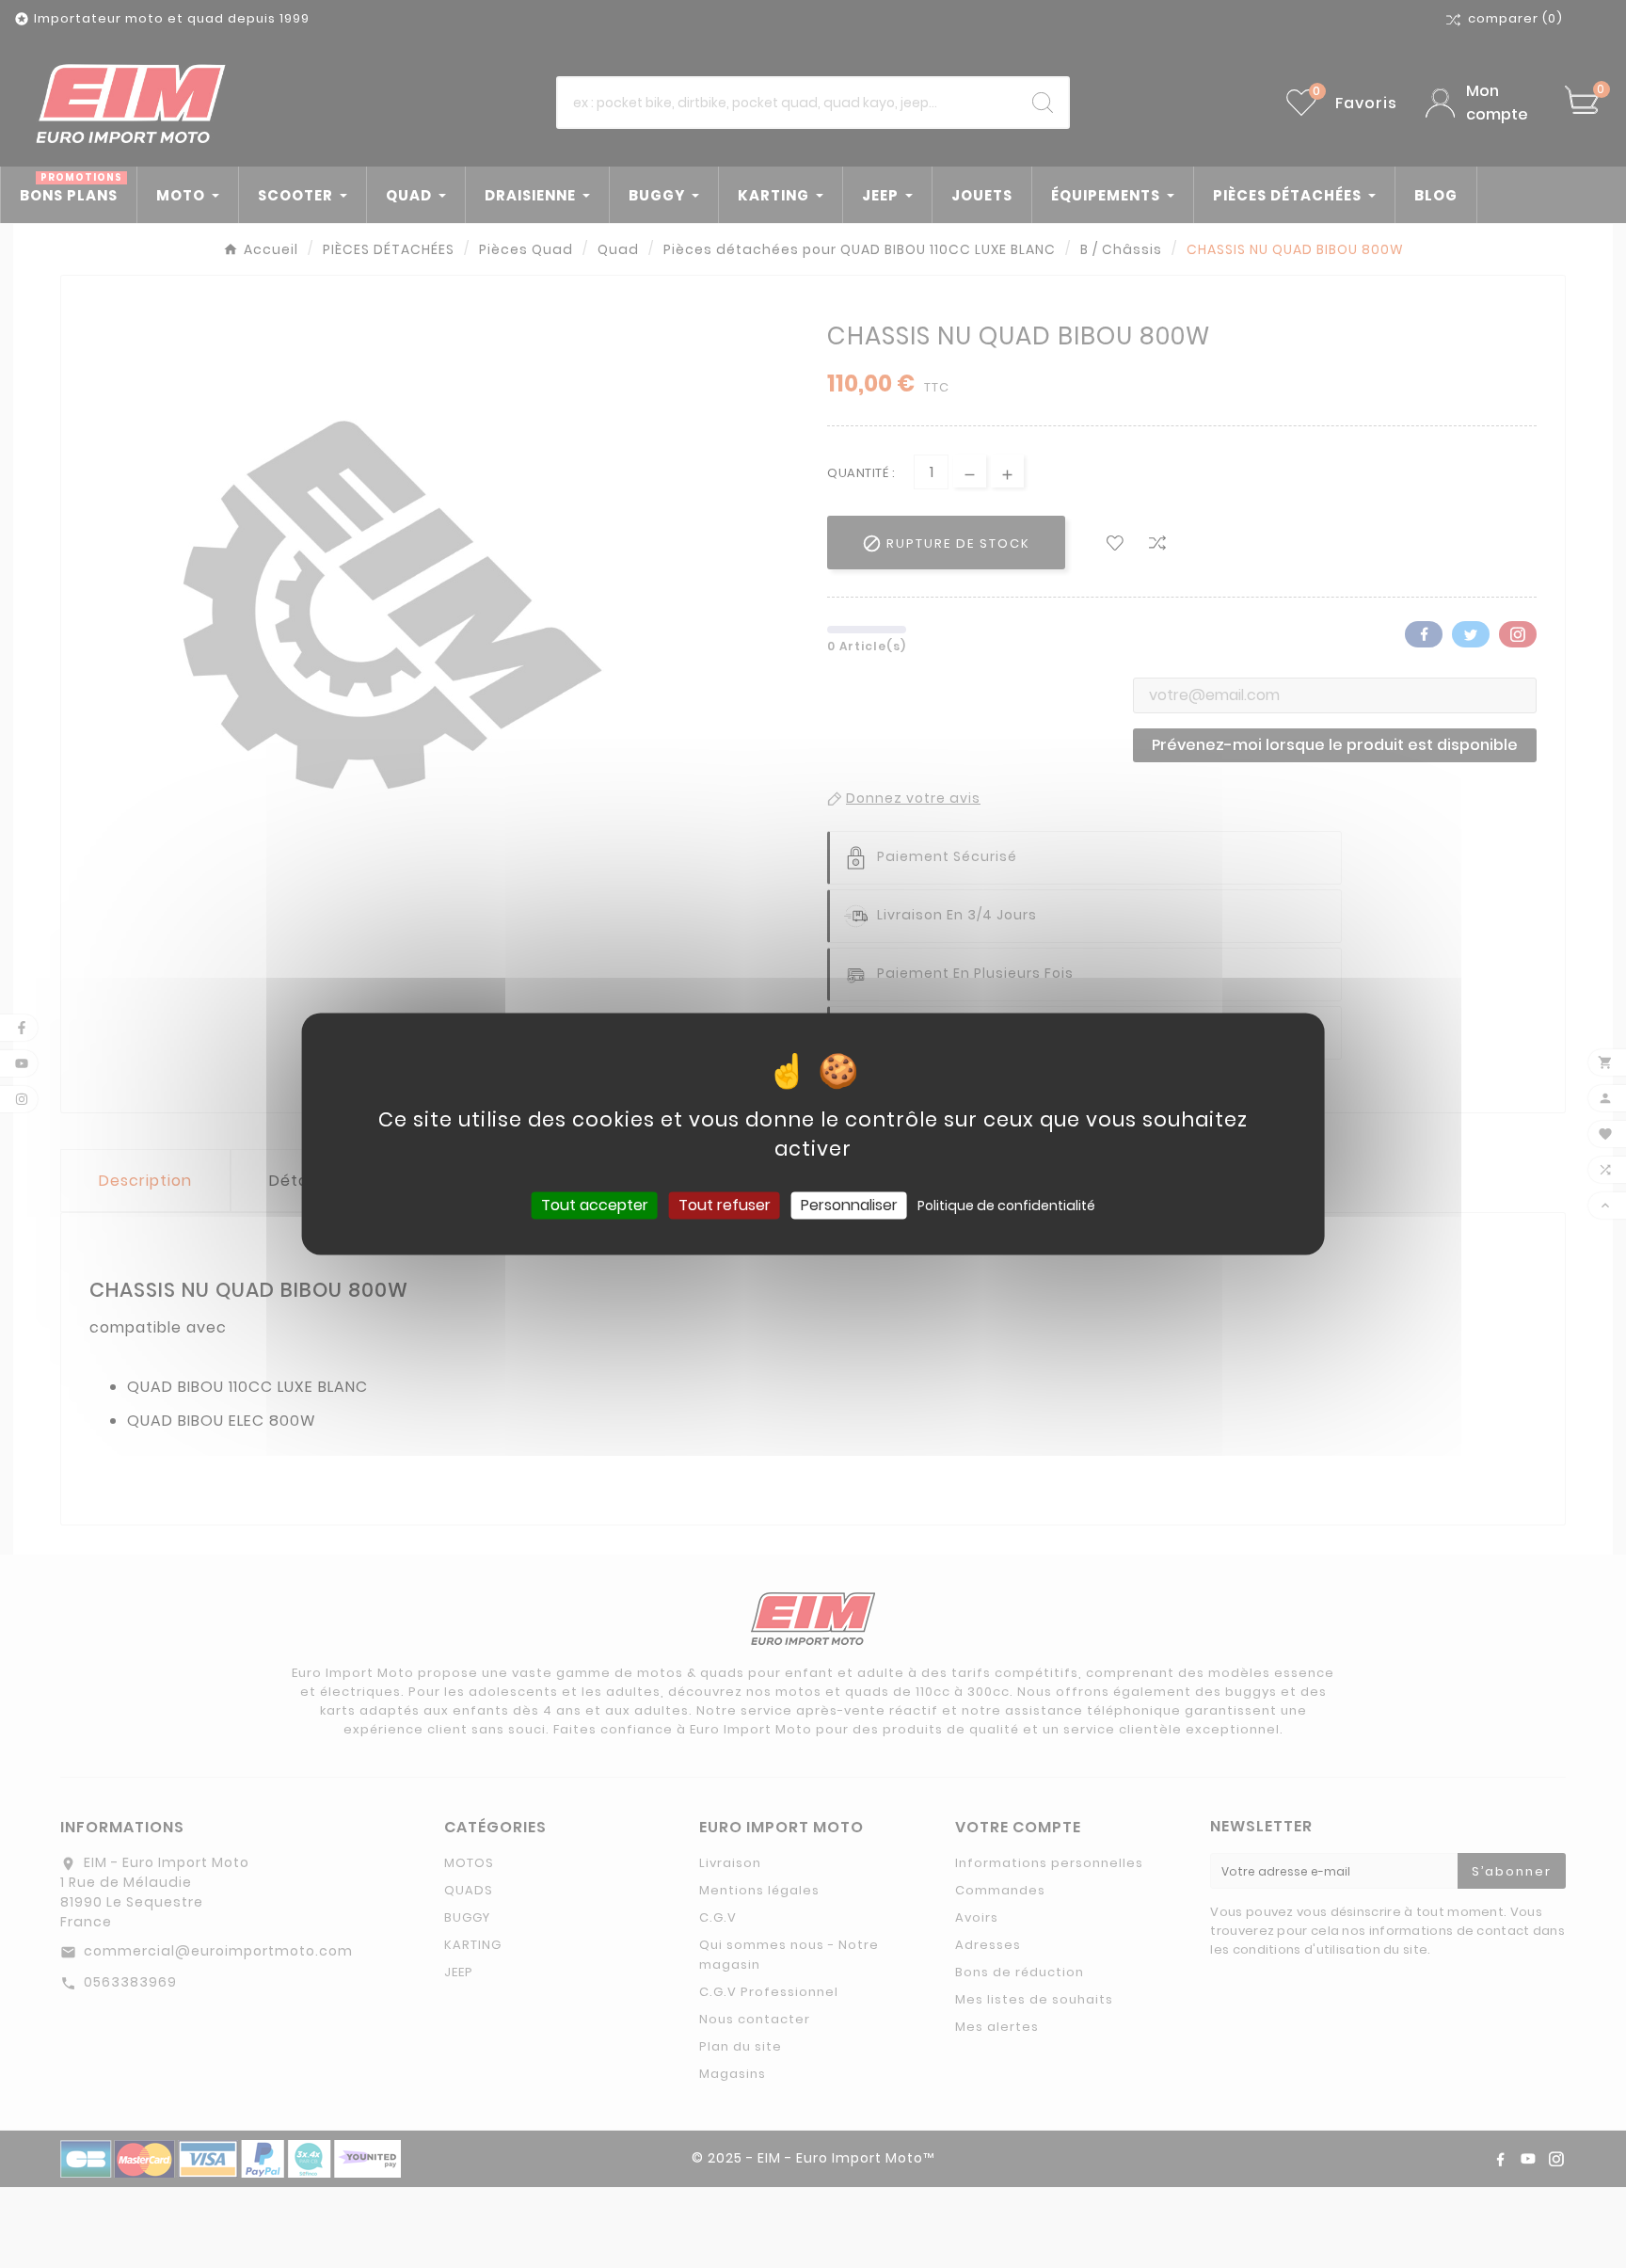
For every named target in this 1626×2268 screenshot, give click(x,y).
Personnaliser (849, 1205)
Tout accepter (595, 1205)
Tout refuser (725, 1205)
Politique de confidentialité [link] (1006, 1206)
